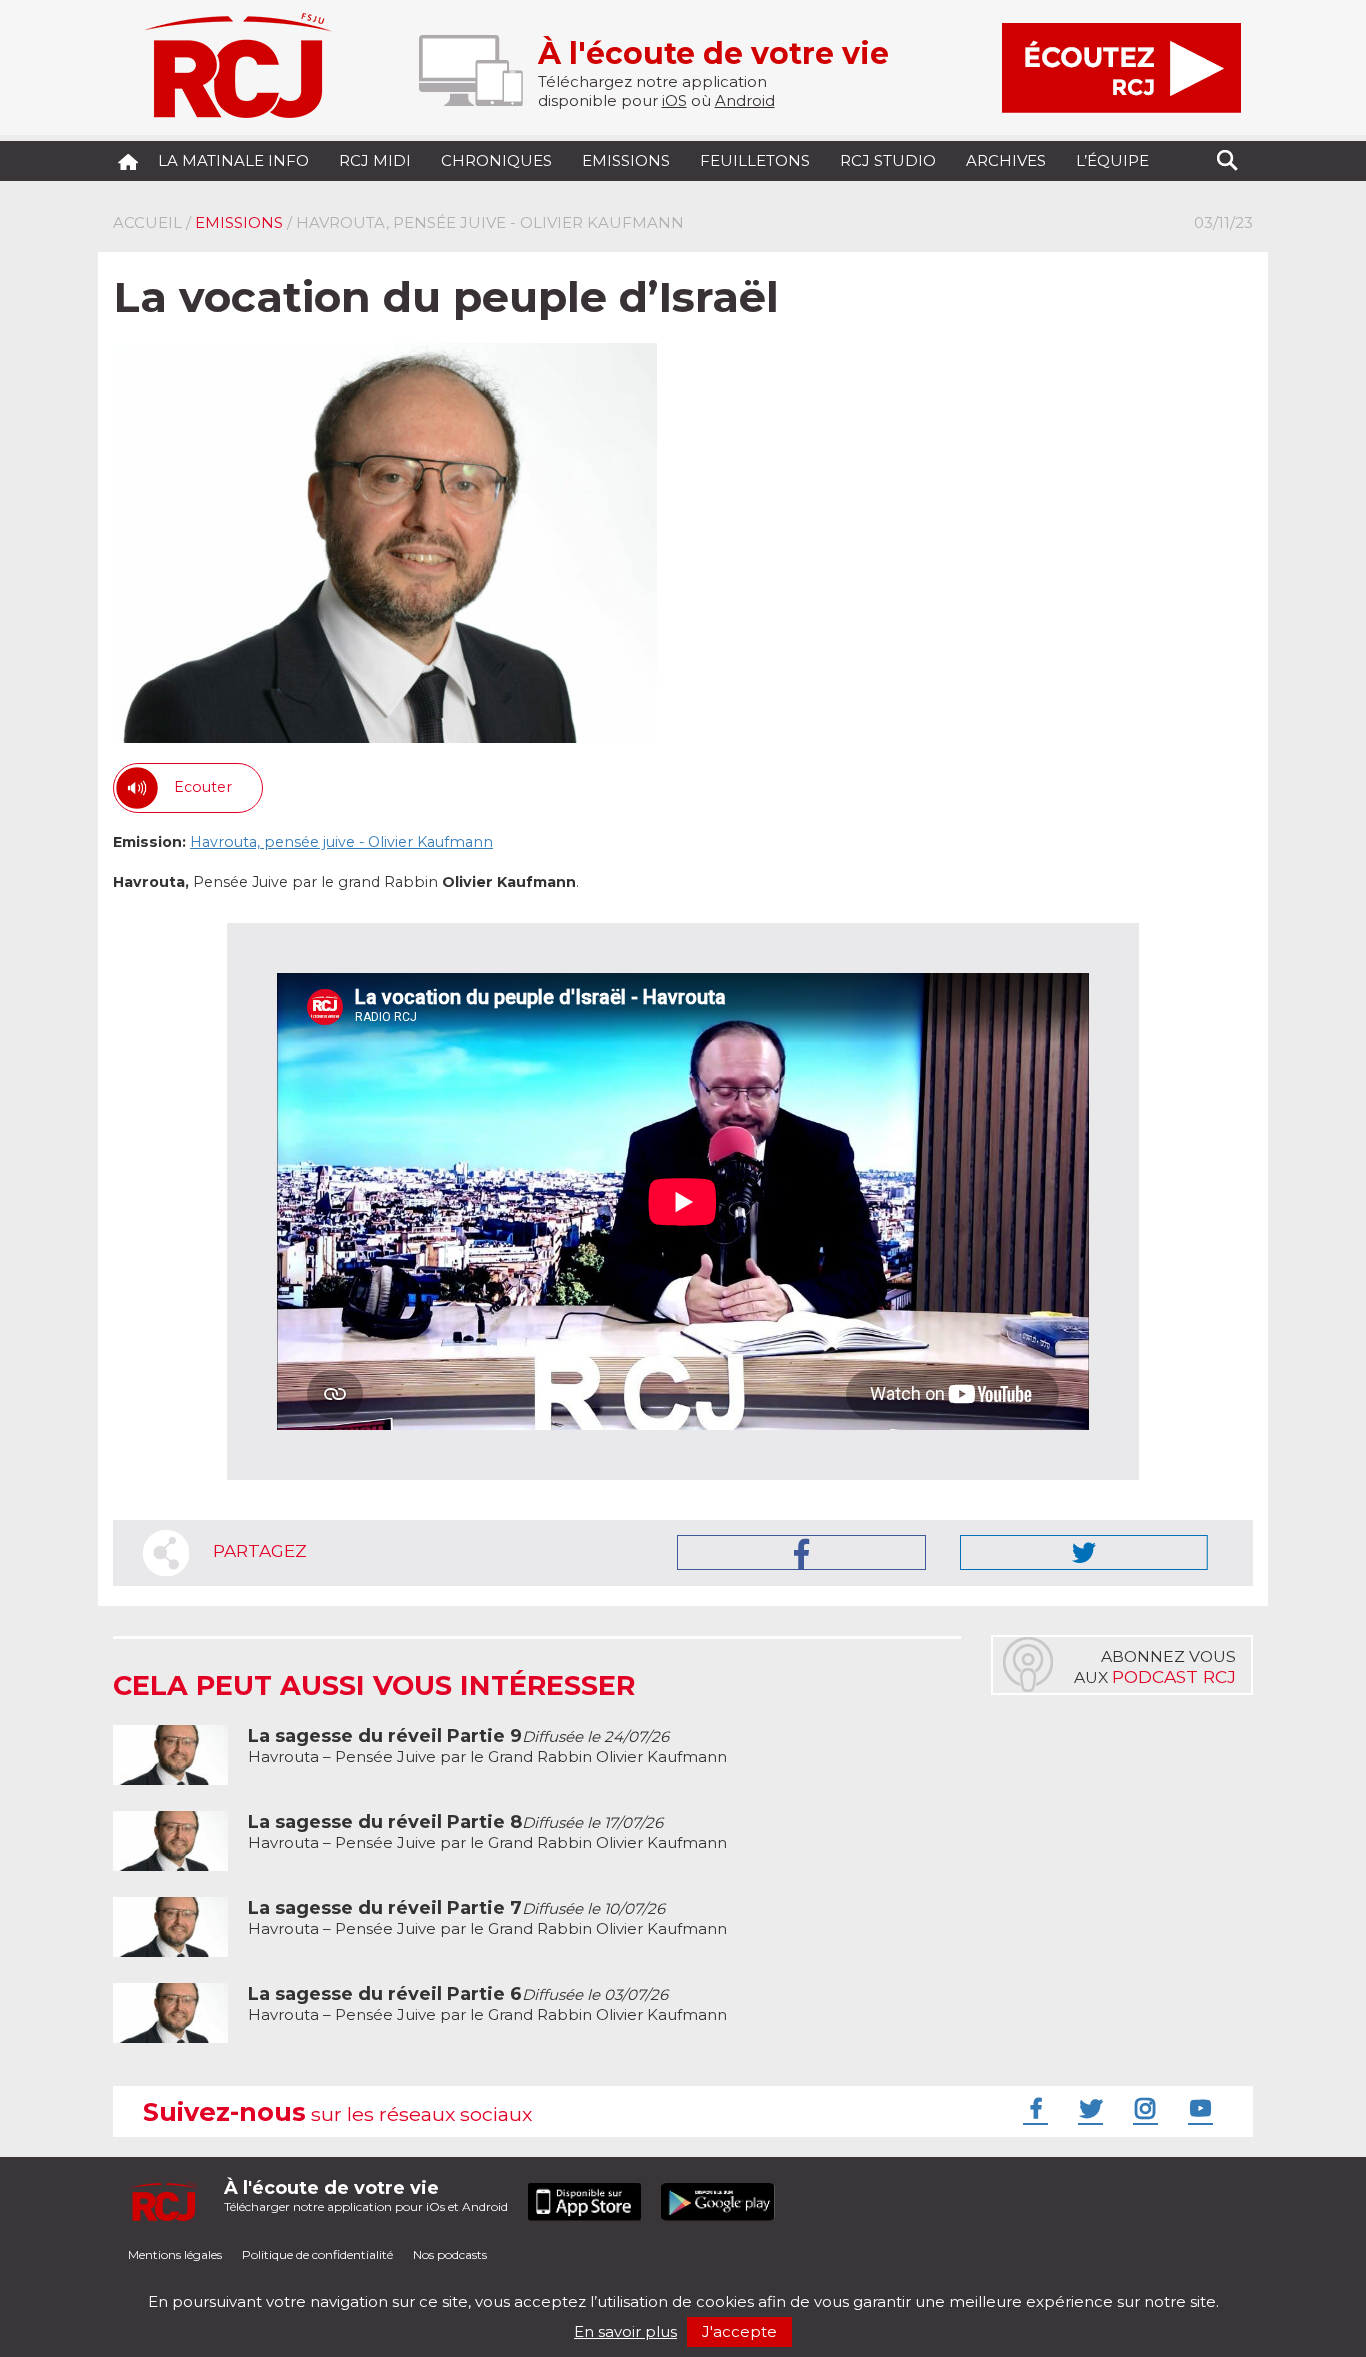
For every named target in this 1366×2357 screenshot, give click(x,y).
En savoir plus (625, 2331)
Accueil (147, 222)
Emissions (626, 160)
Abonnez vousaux (1155, 1667)
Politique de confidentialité (317, 2254)
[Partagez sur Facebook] (801, 1552)
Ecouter (203, 787)
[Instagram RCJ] (1143, 2108)
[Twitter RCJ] (1088, 2108)
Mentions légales (175, 2254)
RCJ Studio (888, 160)
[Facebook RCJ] (1033, 2108)
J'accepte (739, 2331)
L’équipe (1112, 160)
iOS (674, 100)
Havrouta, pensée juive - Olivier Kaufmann (341, 842)
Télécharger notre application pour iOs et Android (366, 2195)
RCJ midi (375, 160)
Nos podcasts (450, 2254)
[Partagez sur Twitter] (1084, 1552)
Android (745, 100)
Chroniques (496, 160)
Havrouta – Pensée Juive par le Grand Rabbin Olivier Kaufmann (487, 1746)
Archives (1006, 160)
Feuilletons (755, 160)
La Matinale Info (233, 160)
